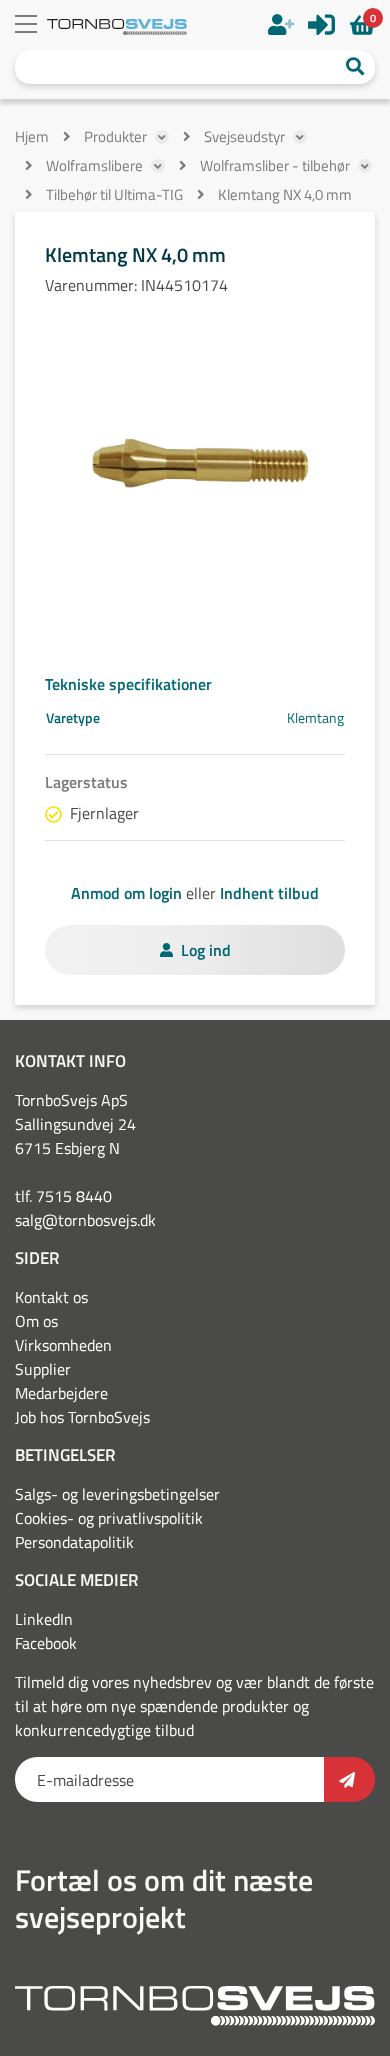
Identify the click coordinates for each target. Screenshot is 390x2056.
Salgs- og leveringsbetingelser (117, 1494)
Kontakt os (51, 1297)
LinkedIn (44, 1619)
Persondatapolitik (74, 1542)
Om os (36, 1321)
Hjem (32, 136)
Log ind (206, 950)
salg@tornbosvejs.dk (85, 1220)
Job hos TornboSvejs (82, 1417)
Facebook (46, 1643)
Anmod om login (126, 893)
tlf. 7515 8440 (63, 1196)
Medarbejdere (61, 1393)
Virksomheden (63, 1345)
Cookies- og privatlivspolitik (109, 1518)
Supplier (43, 1369)
